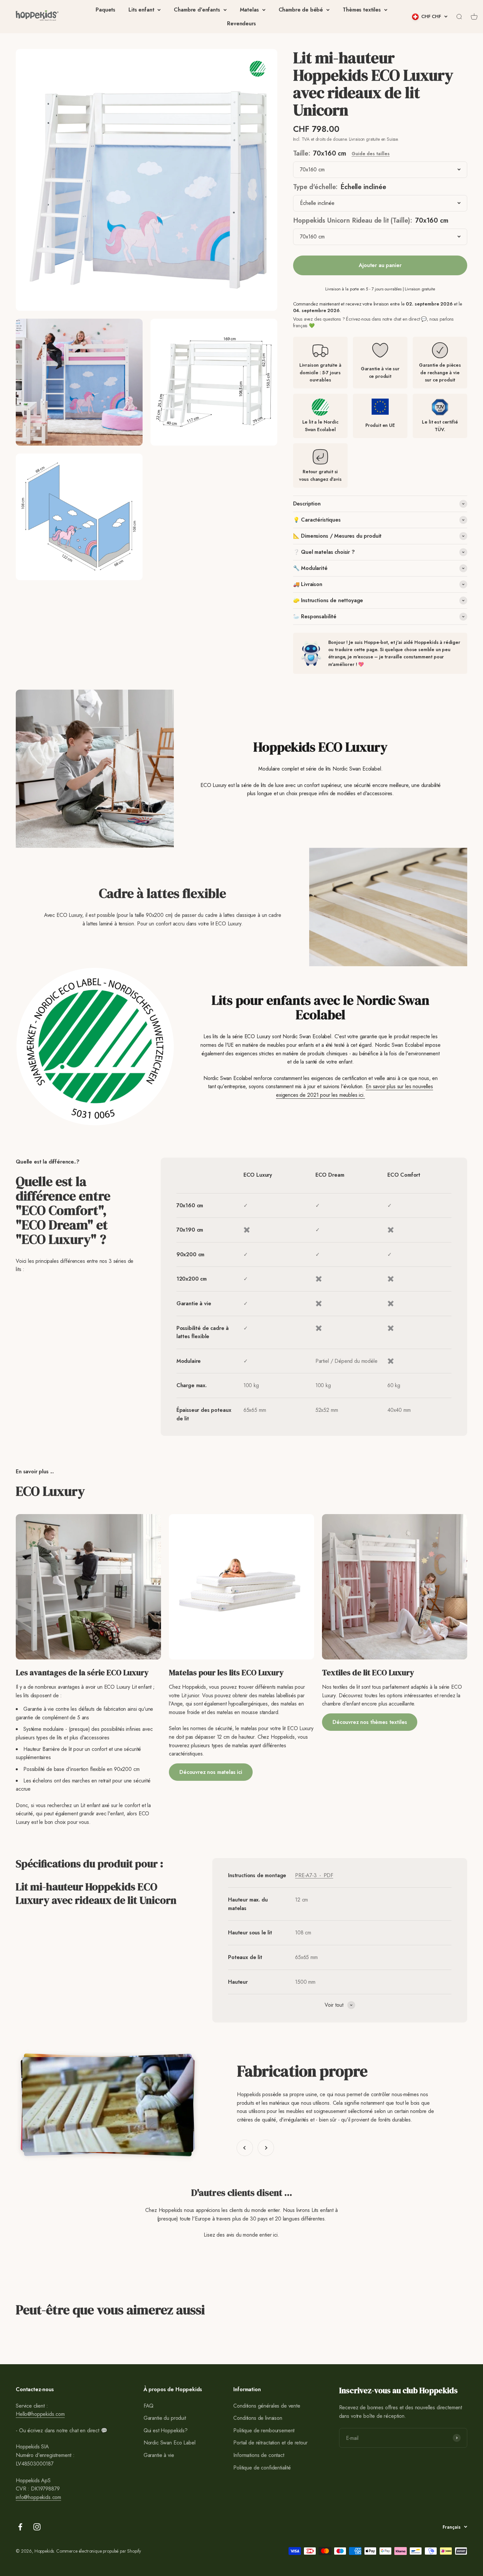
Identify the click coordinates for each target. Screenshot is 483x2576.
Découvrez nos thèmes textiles (370, 1722)
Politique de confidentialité (262, 2468)
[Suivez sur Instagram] (37, 2527)
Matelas (249, 10)
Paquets (105, 10)
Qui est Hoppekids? (166, 2430)
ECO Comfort (404, 1175)
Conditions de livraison (258, 2418)
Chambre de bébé (301, 10)
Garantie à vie (159, 2455)
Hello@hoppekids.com (40, 2414)
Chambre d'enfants (197, 10)
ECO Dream (330, 1175)
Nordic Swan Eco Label (170, 2443)
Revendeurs (241, 24)
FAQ (149, 2406)
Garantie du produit (165, 2418)
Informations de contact (259, 2455)
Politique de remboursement (264, 2430)
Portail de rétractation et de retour (270, 2443)
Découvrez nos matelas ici (211, 1772)
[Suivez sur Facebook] (20, 2527)
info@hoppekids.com (38, 2497)
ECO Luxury (258, 1175)
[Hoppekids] (37, 17)
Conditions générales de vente (267, 2406)
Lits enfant (141, 10)
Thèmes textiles (362, 10)
